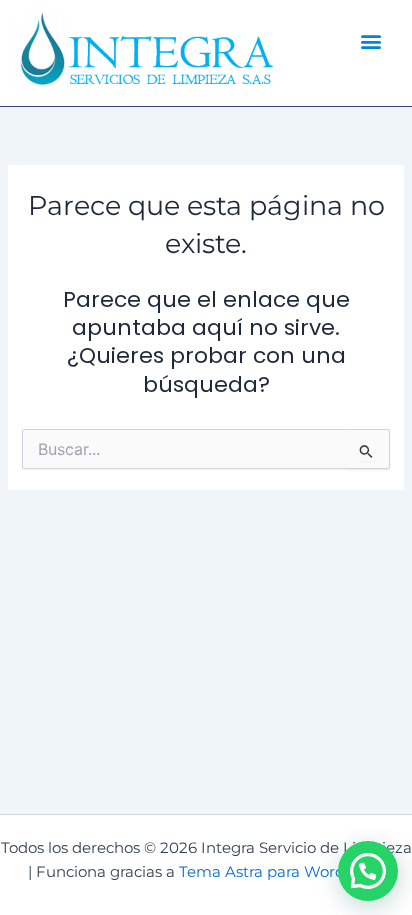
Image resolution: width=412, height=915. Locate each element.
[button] (370, 40)
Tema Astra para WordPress (282, 872)
